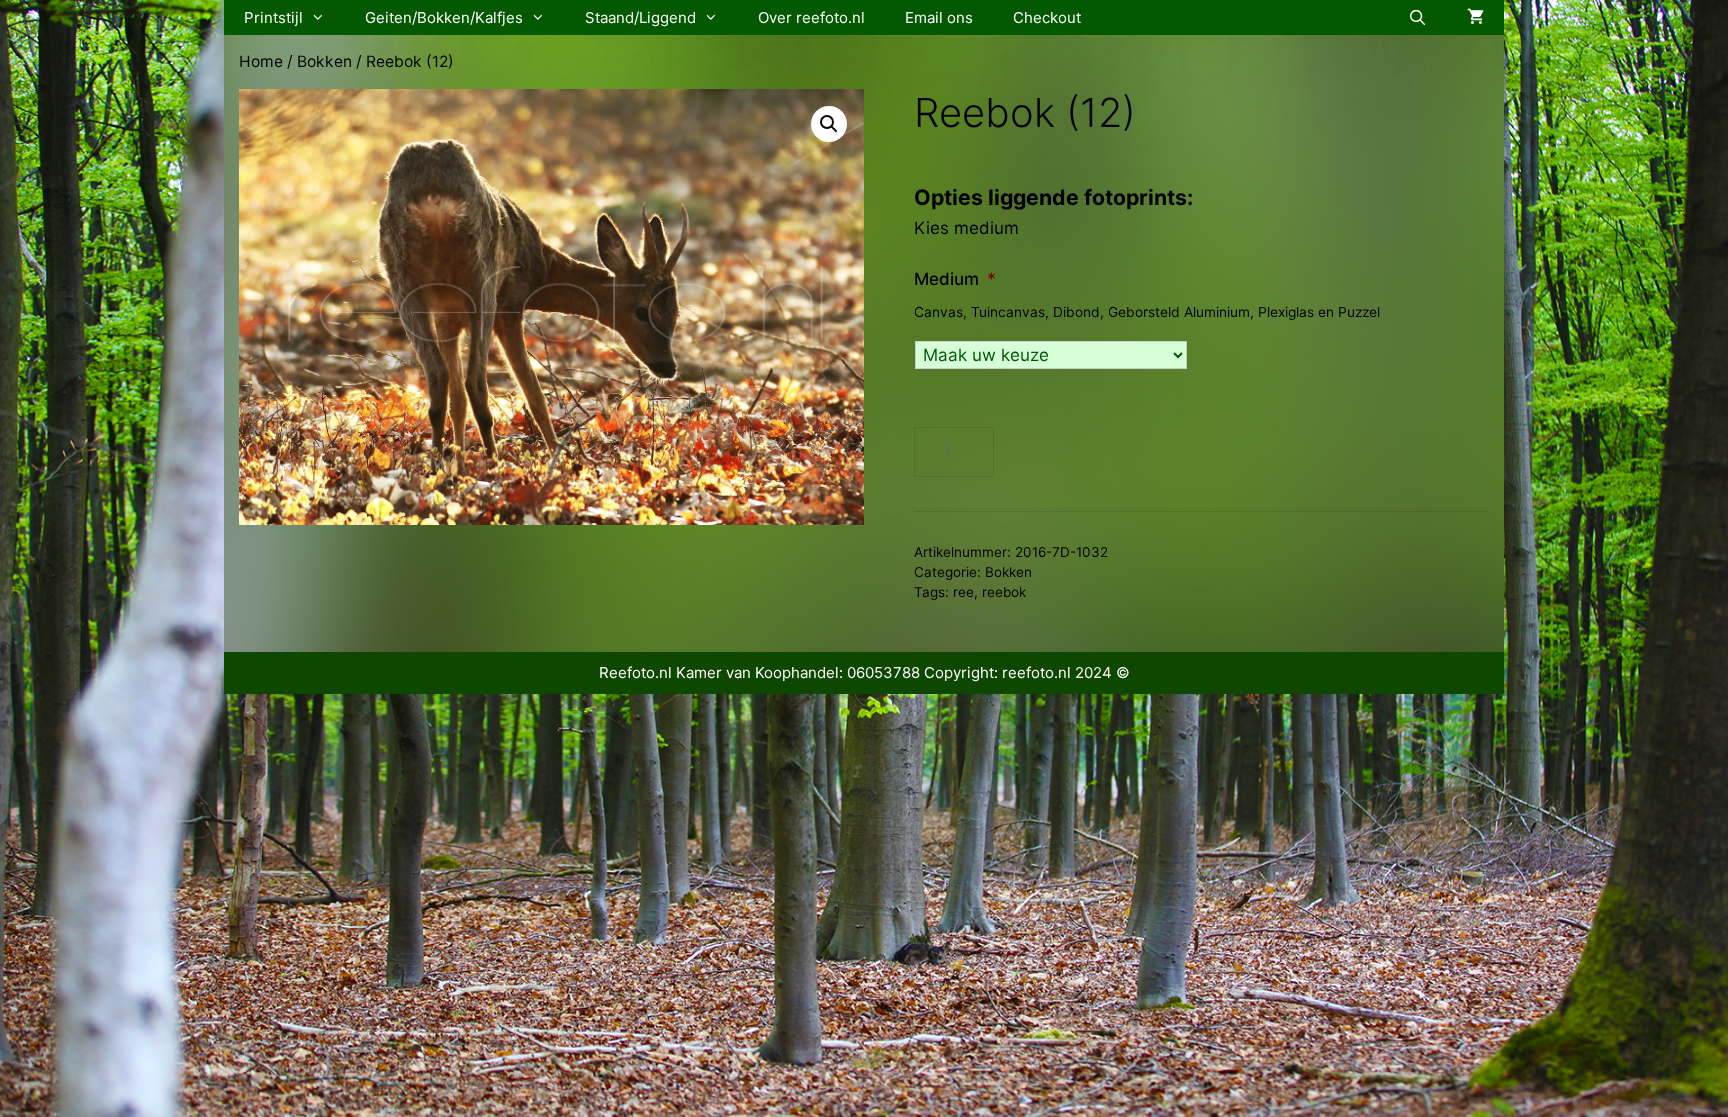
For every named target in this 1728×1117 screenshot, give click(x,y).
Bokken (324, 61)
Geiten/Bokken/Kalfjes (444, 17)
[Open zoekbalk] (1417, 17)
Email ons (939, 17)
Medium (955, 279)
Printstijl (273, 17)
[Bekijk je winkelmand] (1475, 17)
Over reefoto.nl (811, 17)
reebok (1004, 592)
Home (261, 61)
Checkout (1047, 17)
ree (963, 592)
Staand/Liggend (640, 17)
